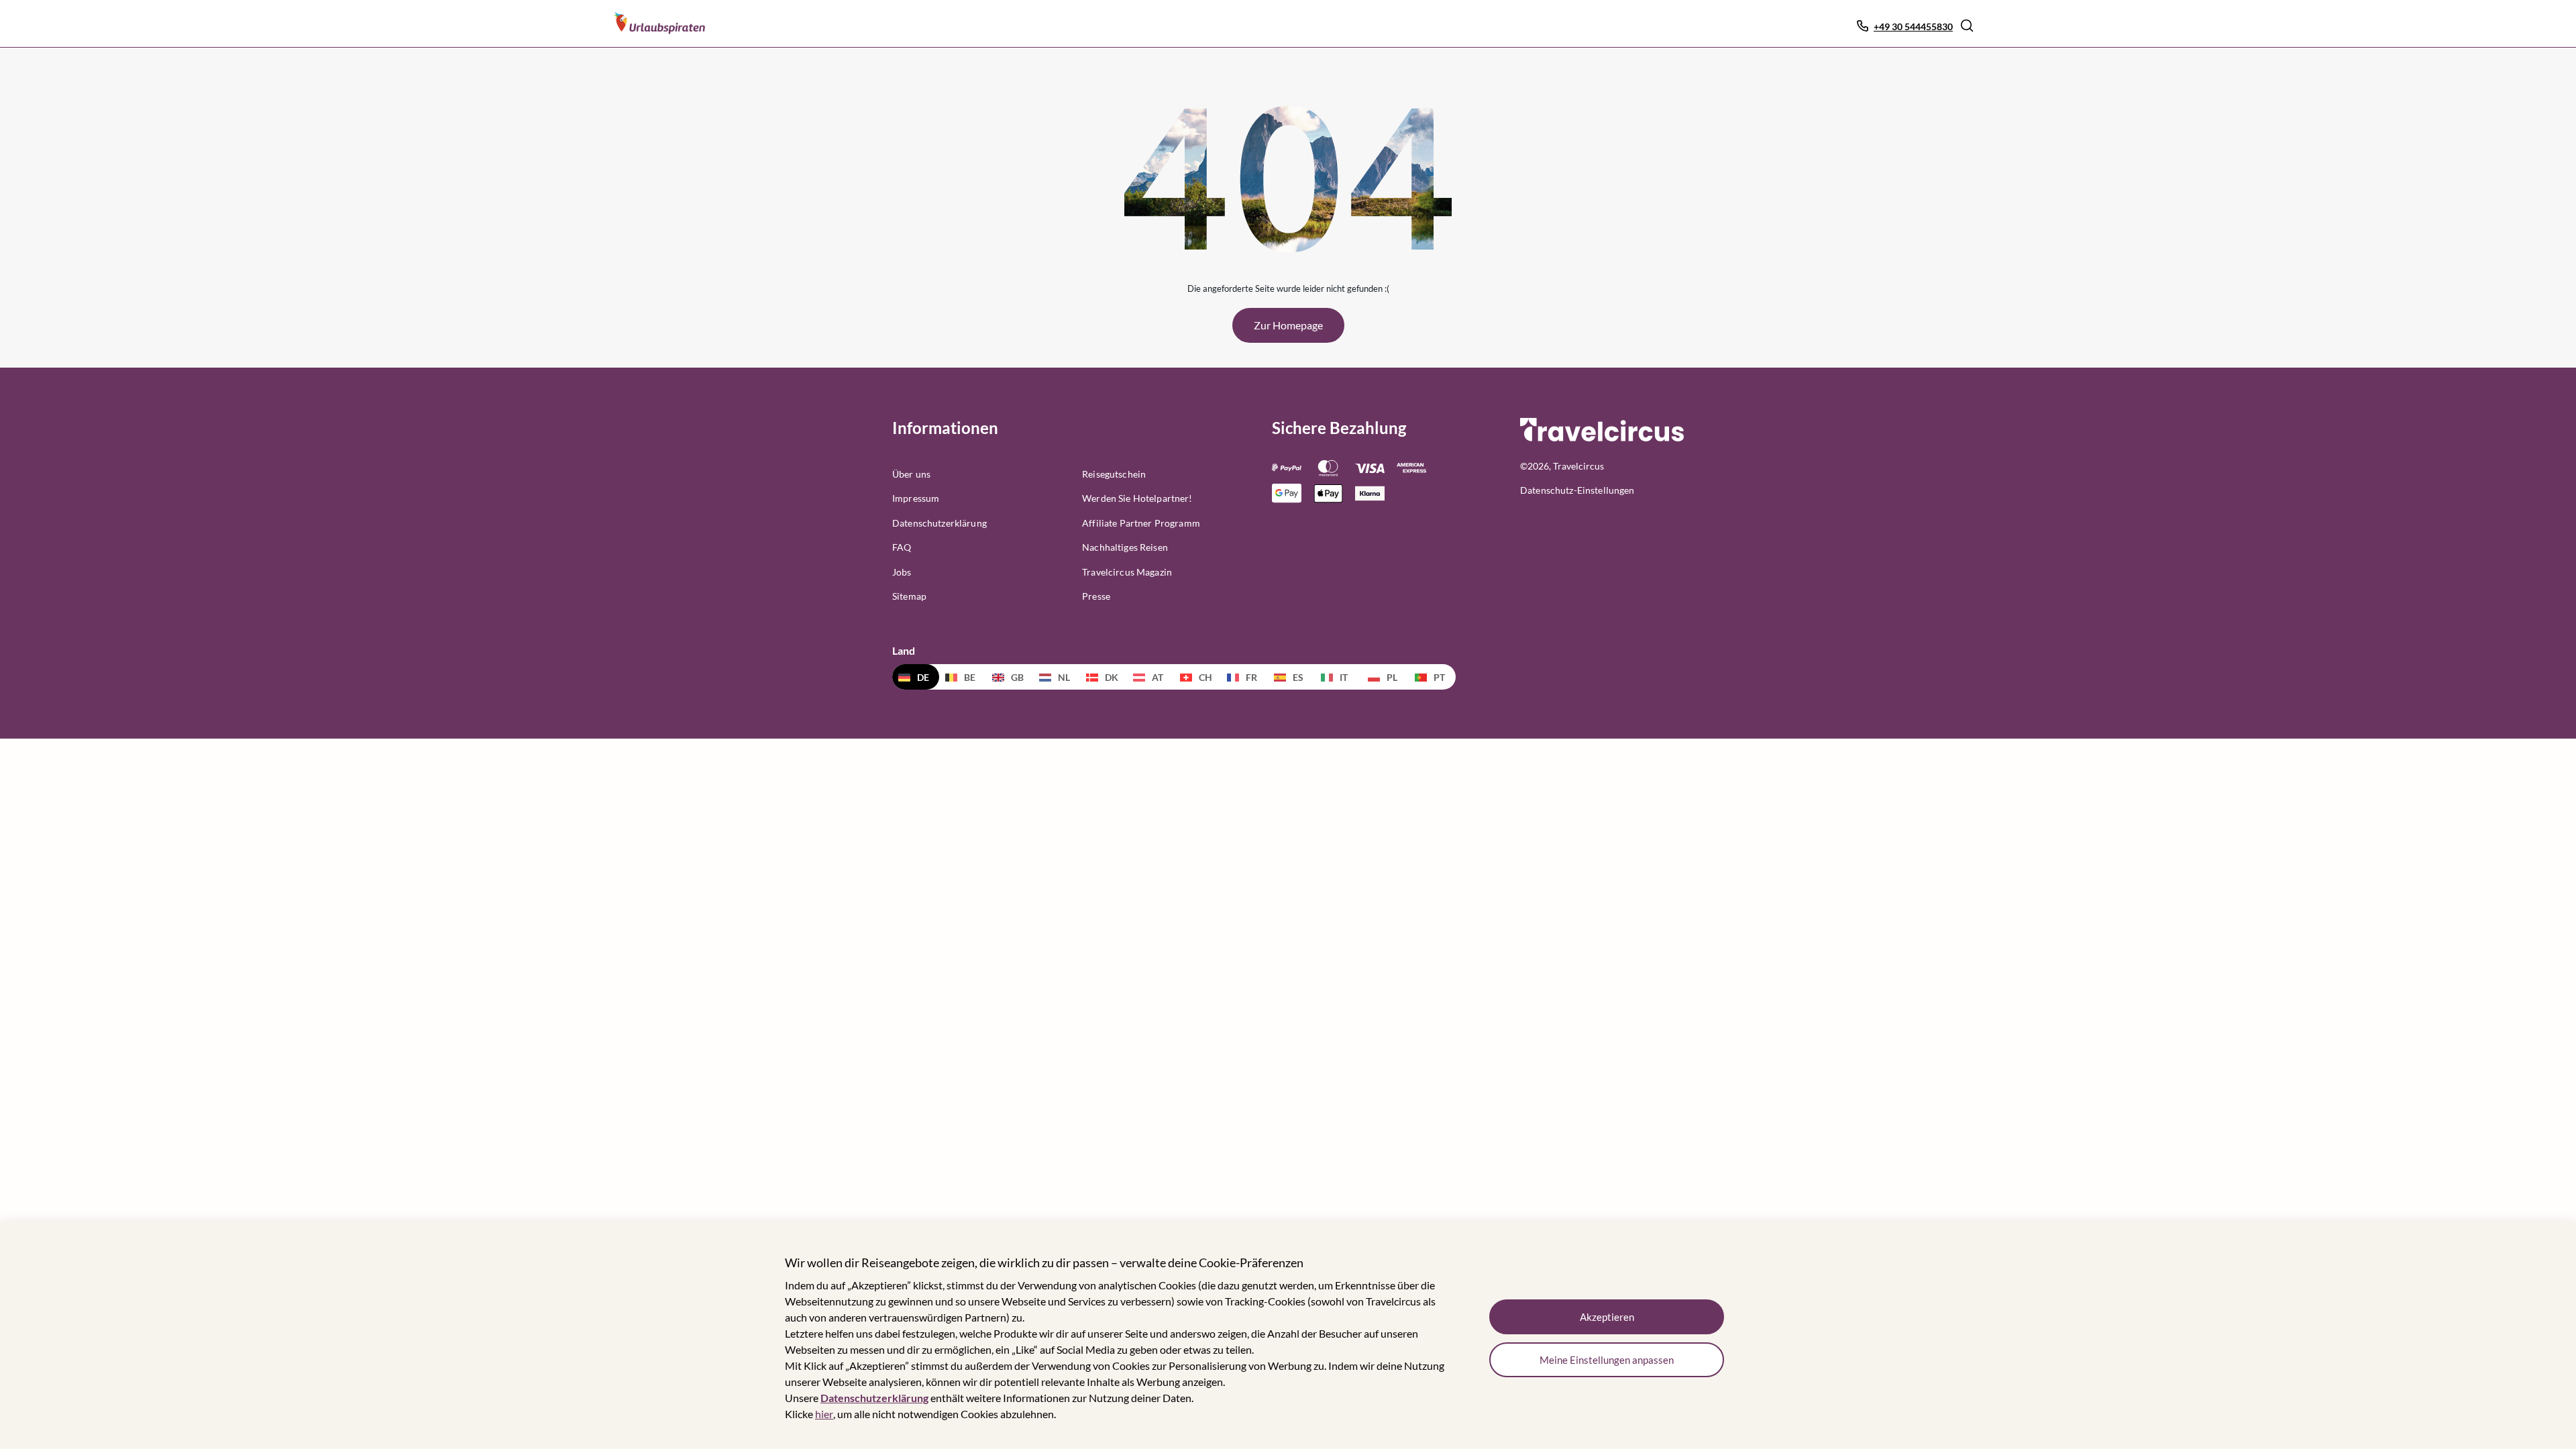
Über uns (911, 474)
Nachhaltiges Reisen (1125, 547)
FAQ (902, 547)
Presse (1096, 596)
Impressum (916, 498)
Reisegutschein (1114, 474)
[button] (1967, 25)
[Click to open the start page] (1602, 439)
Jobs (902, 572)
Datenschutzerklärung (874, 1398)
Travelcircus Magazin (1127, 572)
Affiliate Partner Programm (1141, 523)
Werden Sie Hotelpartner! (1137, 498)
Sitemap (909, 596)
